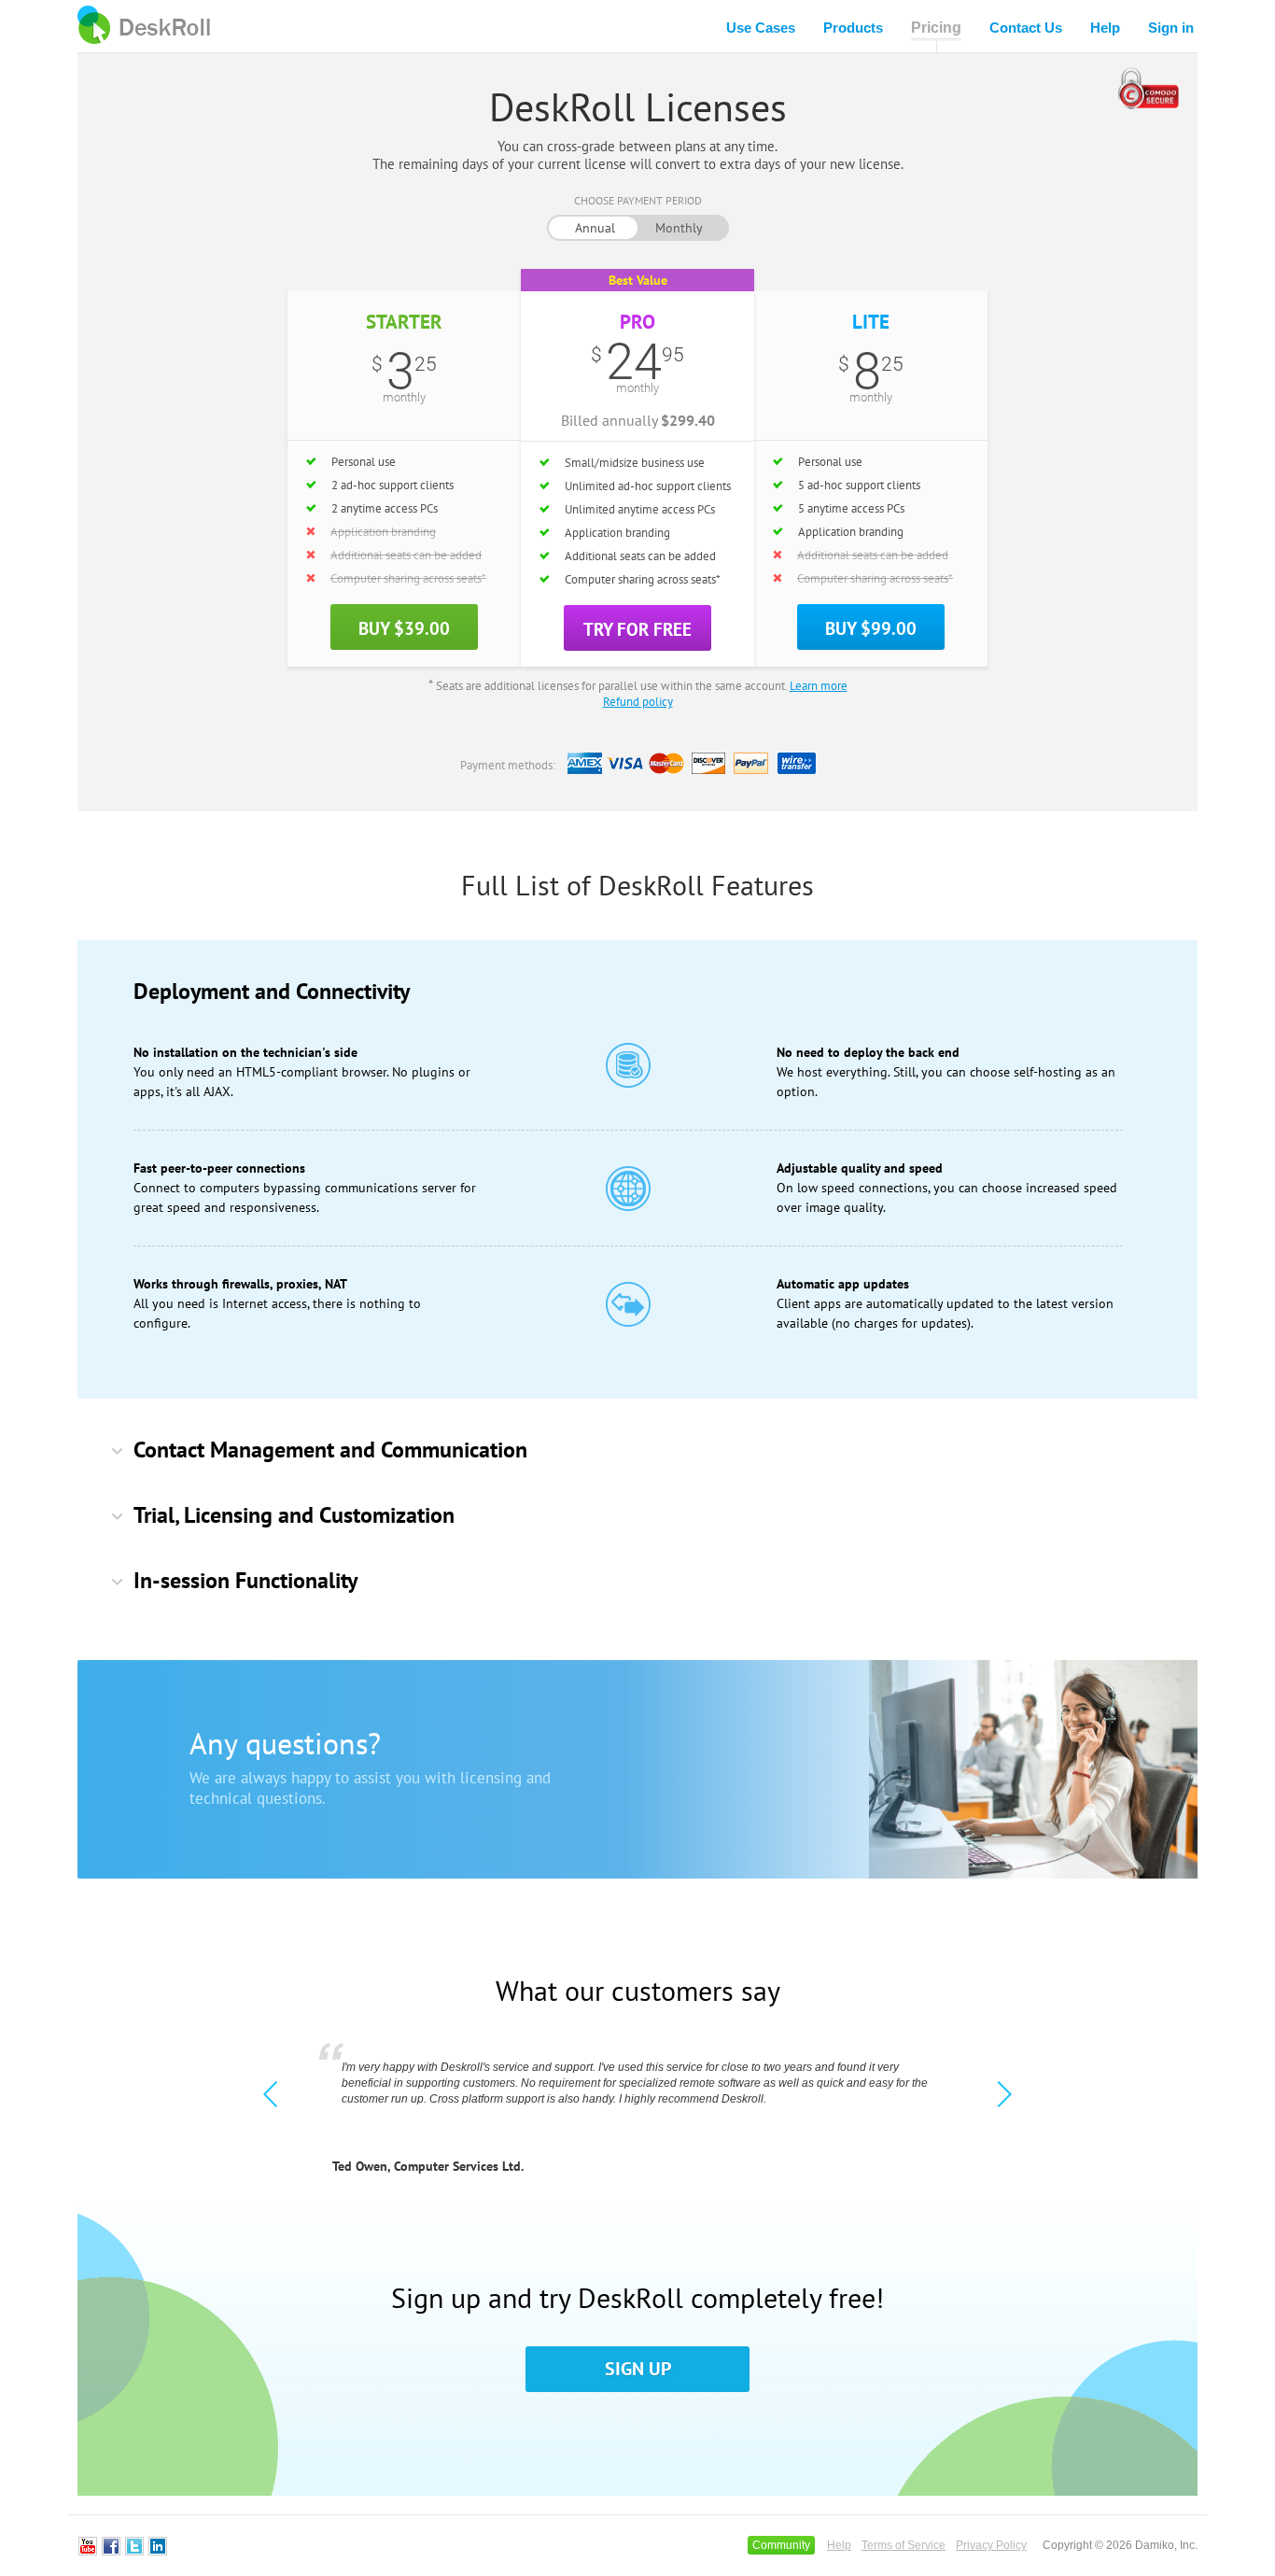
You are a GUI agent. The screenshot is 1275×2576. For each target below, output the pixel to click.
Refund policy (638, 702)
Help (1105, 28)
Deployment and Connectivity (272, 991)
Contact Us (1026, 28)
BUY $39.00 (404, 628)
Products (853, 28)
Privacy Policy (991, 2545)
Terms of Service (904, 2545)
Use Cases (761, 28)
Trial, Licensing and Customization (294, 1515)
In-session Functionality (245, 1580)
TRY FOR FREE (637, 629)
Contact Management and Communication (330, 1450)
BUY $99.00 (871, 628)
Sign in (1171, 28)
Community (781, 2545)
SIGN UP (638, 2369)
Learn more (819, 686)
